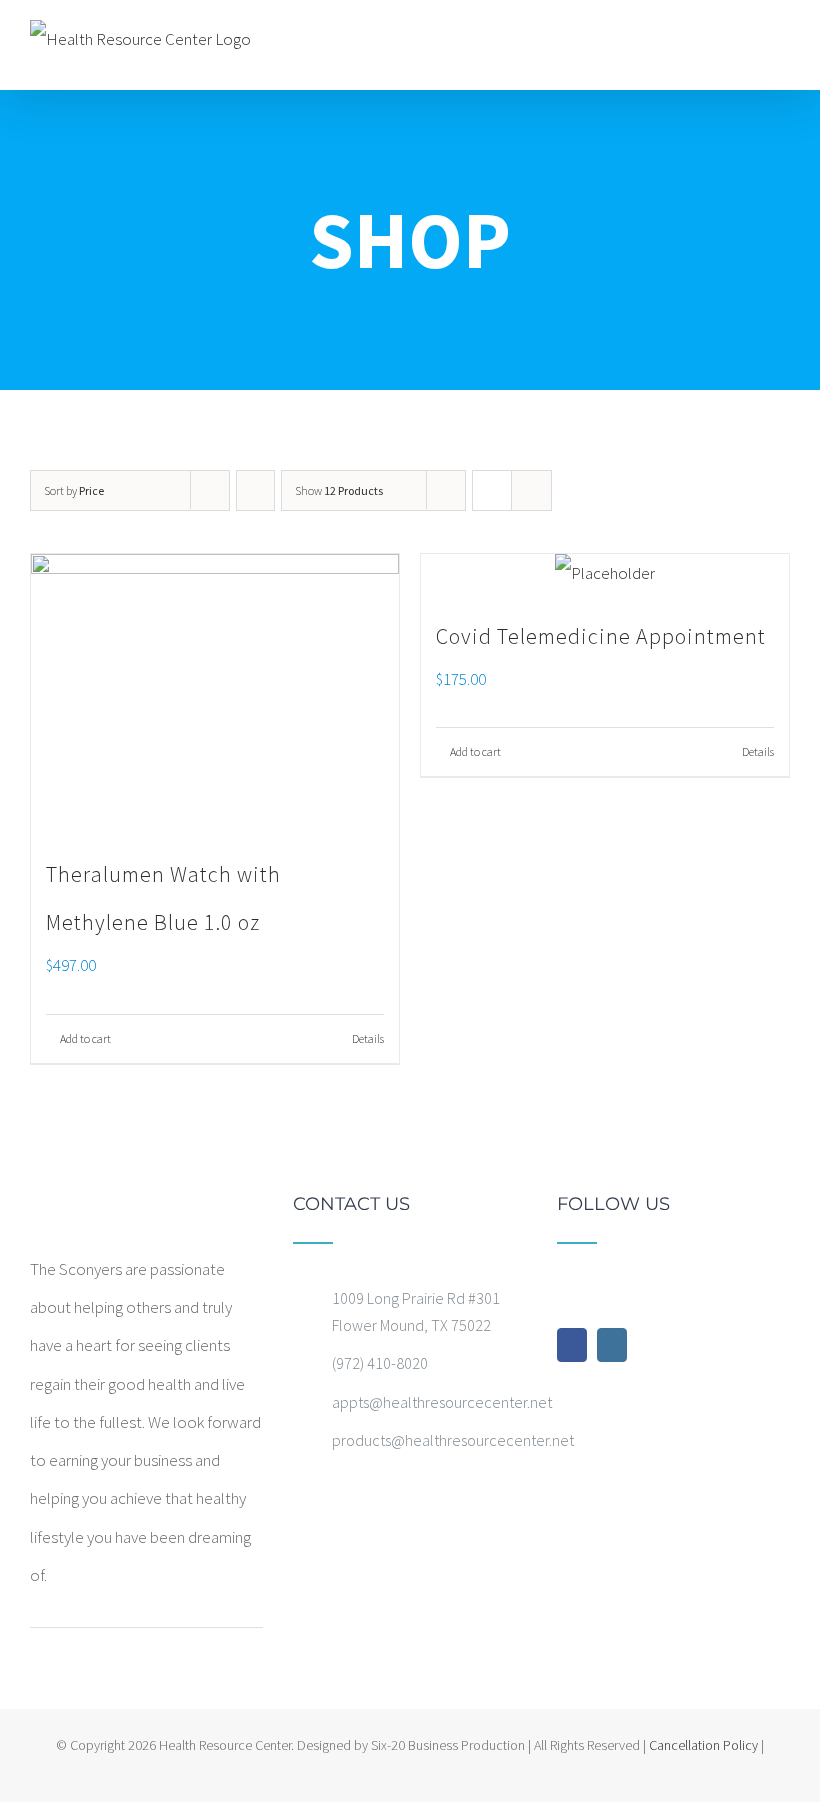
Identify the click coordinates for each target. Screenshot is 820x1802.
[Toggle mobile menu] (782, 42)
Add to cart (85, 1038)
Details (368, 1038)
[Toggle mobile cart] (746, 42)
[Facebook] (572, 1345)
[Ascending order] (255, 490)
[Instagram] (612, 1345)
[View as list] (531, 490)
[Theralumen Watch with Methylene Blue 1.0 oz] (215, 692)
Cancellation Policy (703, 1745)
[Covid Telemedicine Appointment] (605, 573)
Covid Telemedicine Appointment (601, 636)
